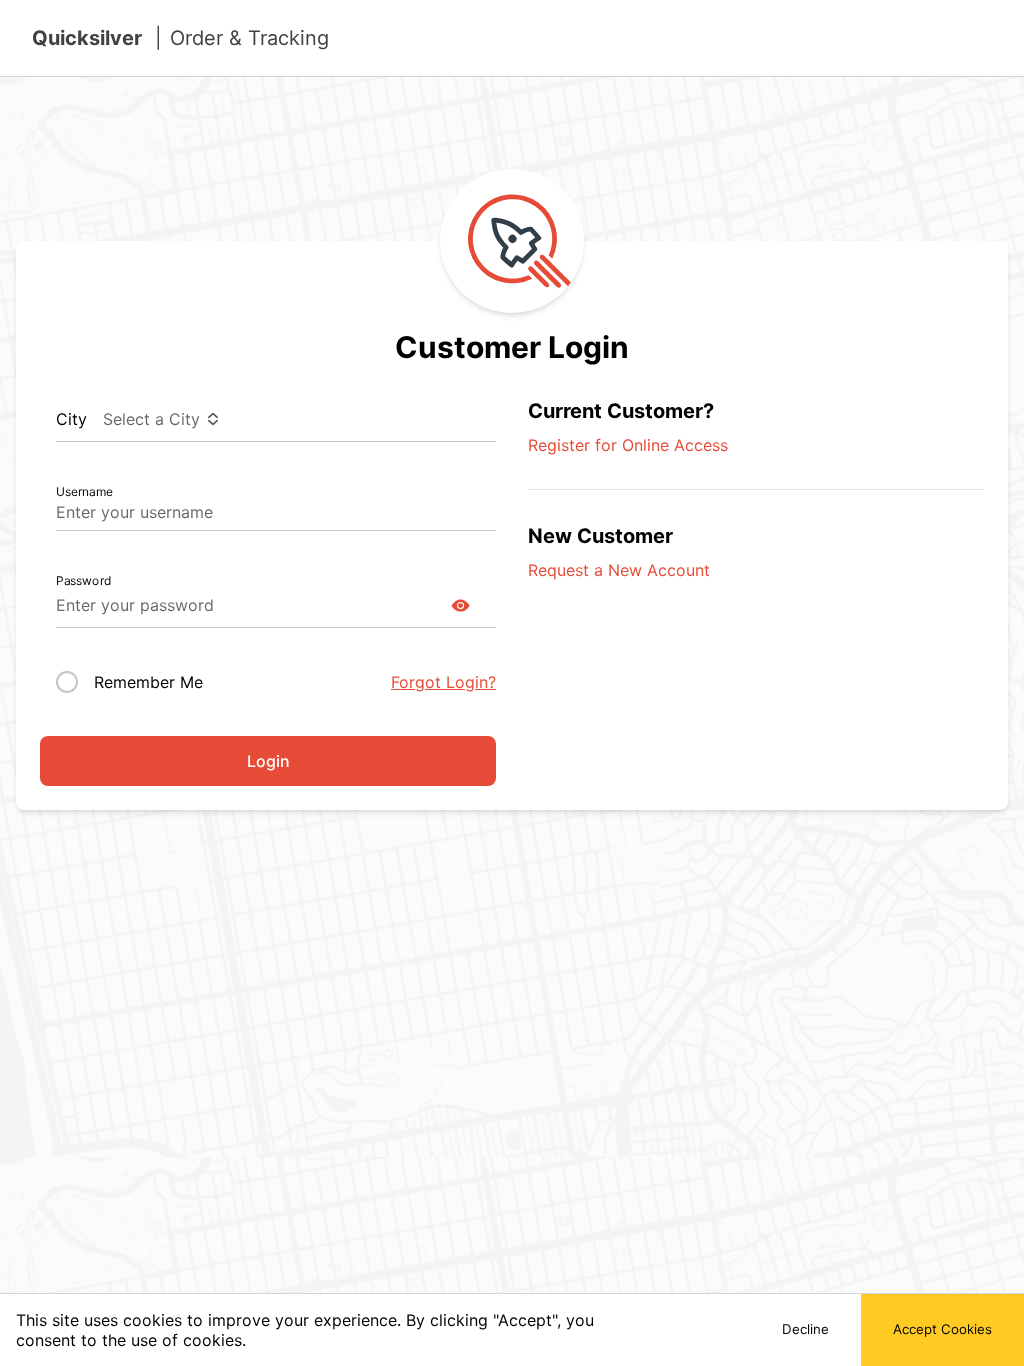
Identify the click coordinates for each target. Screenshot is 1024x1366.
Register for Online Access (628, 445)
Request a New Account (619, 570)
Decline (805, 1329)
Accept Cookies (942, 1329)
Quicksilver (180, 38)
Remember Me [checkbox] (148, 682)
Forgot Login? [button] (443, 682)
